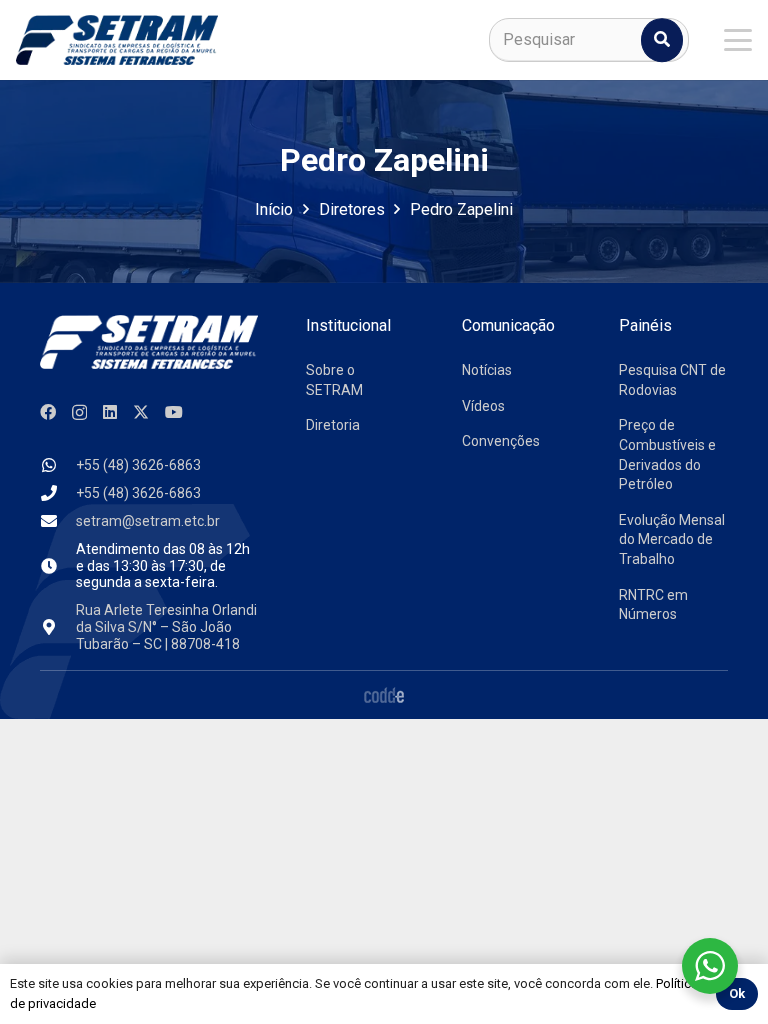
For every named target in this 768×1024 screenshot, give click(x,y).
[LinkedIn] (110, 412)
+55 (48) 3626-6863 (138, 465)
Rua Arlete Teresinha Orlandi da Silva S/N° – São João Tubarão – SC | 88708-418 (166, 627)
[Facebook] (48, 412)
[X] (141, 412)
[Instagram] (79, 413)
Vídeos (483, 406)
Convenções (501, 441)
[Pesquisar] (662, 40)
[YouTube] (174, 412)
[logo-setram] (117, 40)
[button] (738, 40)
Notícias (487, 370)
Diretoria (333, 425)
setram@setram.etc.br (148, 521)
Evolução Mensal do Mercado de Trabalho (672, 539)
